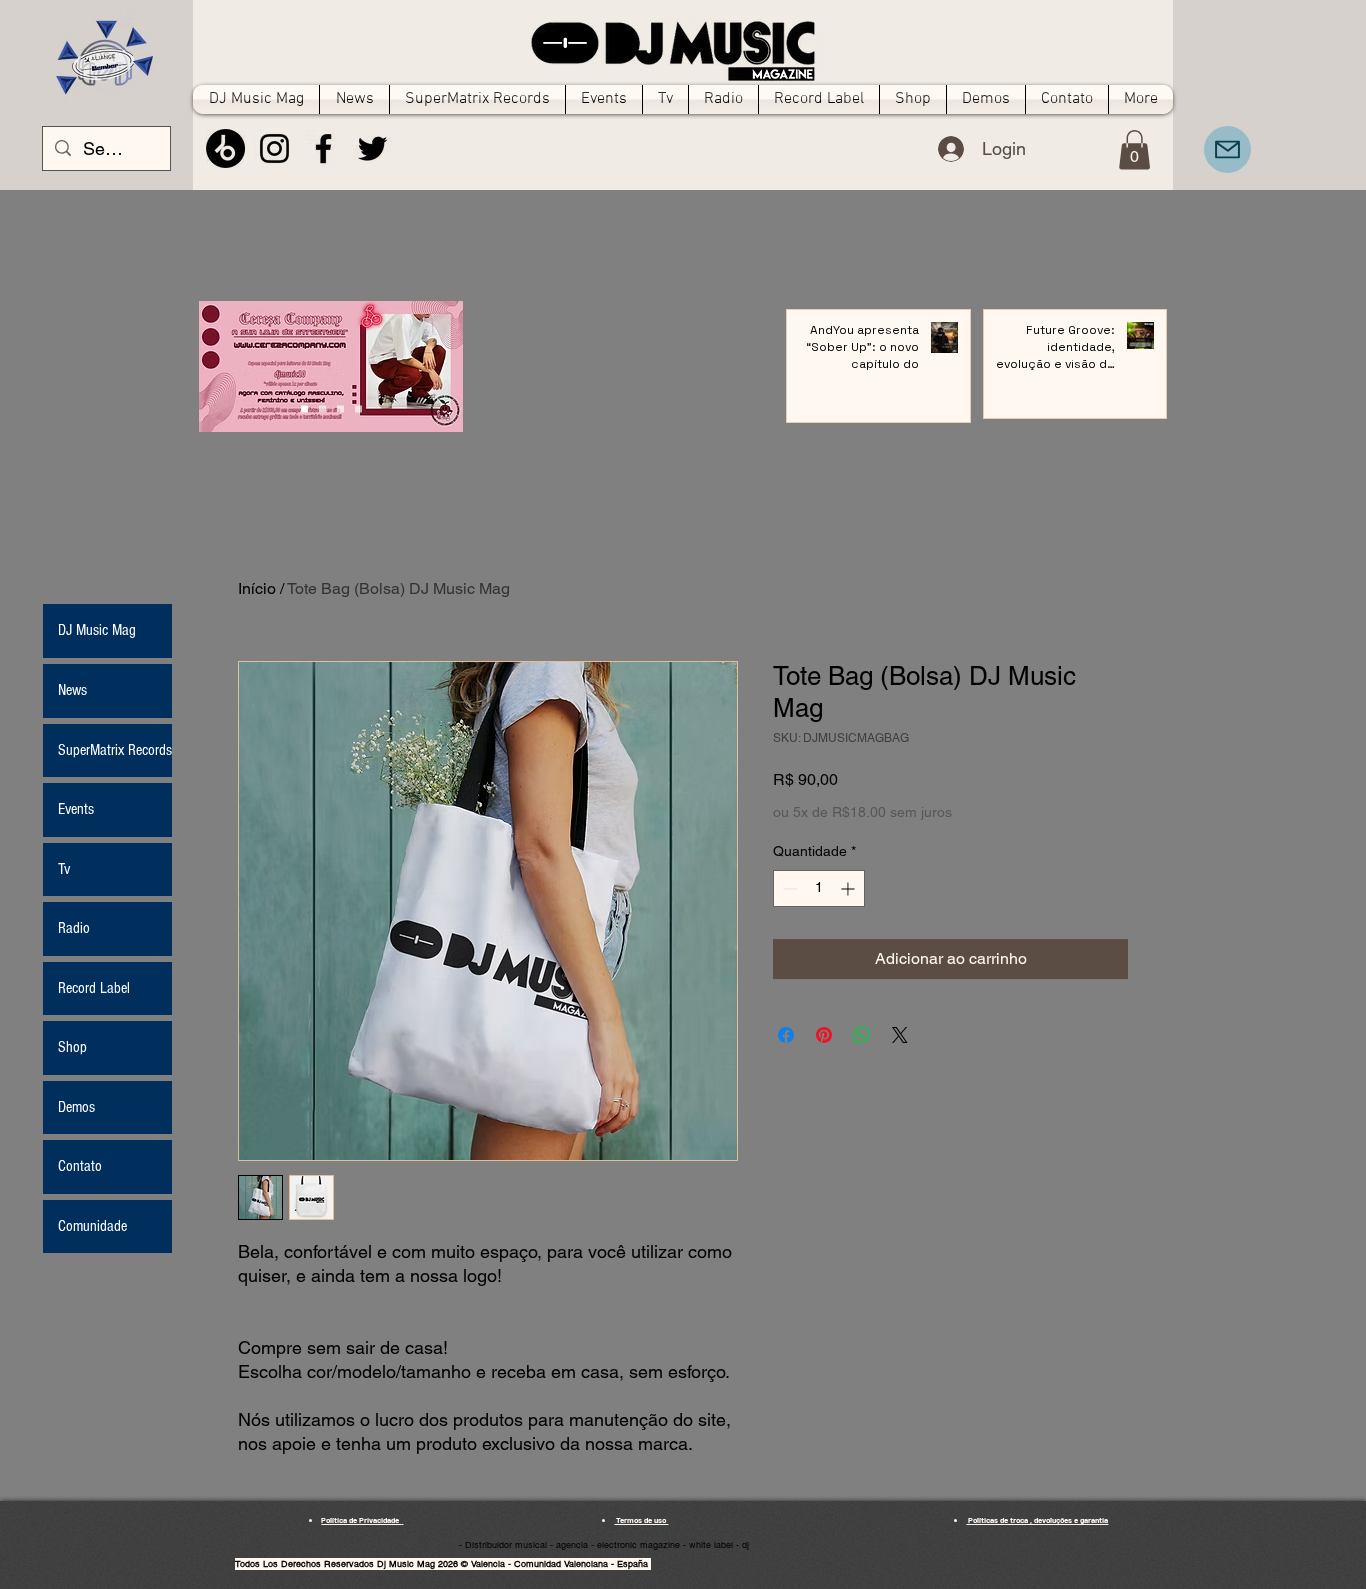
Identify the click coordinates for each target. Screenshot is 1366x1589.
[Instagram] (274, 148)
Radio (74, 928)
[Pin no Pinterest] (824, 1035)
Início (257, 588)
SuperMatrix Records (115, 750)
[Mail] (1227, 149)
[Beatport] (225, 148)
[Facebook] (323, 148)
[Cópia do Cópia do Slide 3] (304, 409)
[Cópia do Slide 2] (358, 409)
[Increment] (849, 888)
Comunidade (92, 1226)
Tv (64, 869)
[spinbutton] (819, 888)
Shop (72, 1047)
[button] (1134, 149)
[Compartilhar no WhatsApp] (862, 1035)
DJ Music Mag (97, 630)
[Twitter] (372, 148)
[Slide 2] (340, 409)
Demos (76, 1107)
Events (76, 809)
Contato (80, 1166)
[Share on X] (900, 1035)
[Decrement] (788, 888)
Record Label (94, 988)
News (72, 690)
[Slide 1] (322, 409)
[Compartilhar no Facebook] (786, 1035)
